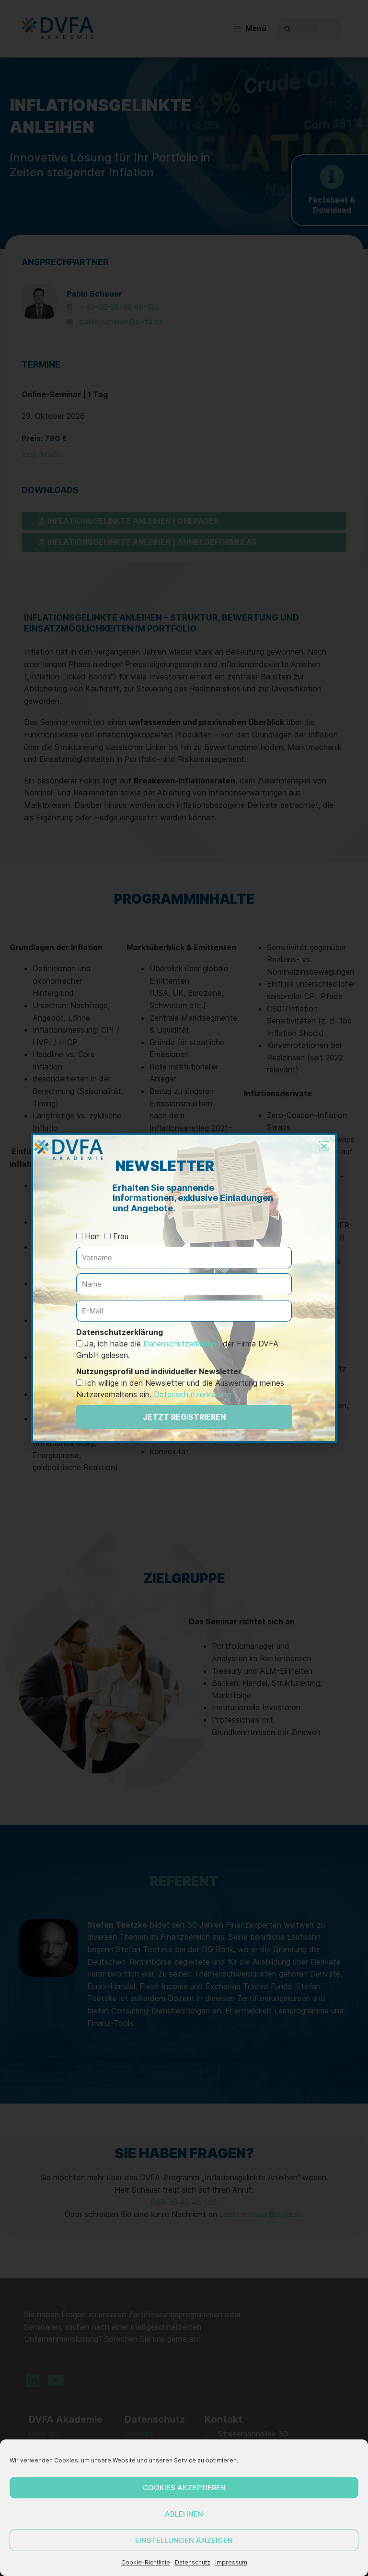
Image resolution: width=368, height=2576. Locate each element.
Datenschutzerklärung (182, 1344)
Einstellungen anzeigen (184, 2540)
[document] (184, 1288)
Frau (121, 1236)
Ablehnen (184, 2514)
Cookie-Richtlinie (146, 2562)
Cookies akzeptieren (184, 2488)
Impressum (231, 2562)
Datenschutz (193, 2562)
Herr (92, 1236)
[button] (324, 1146)
